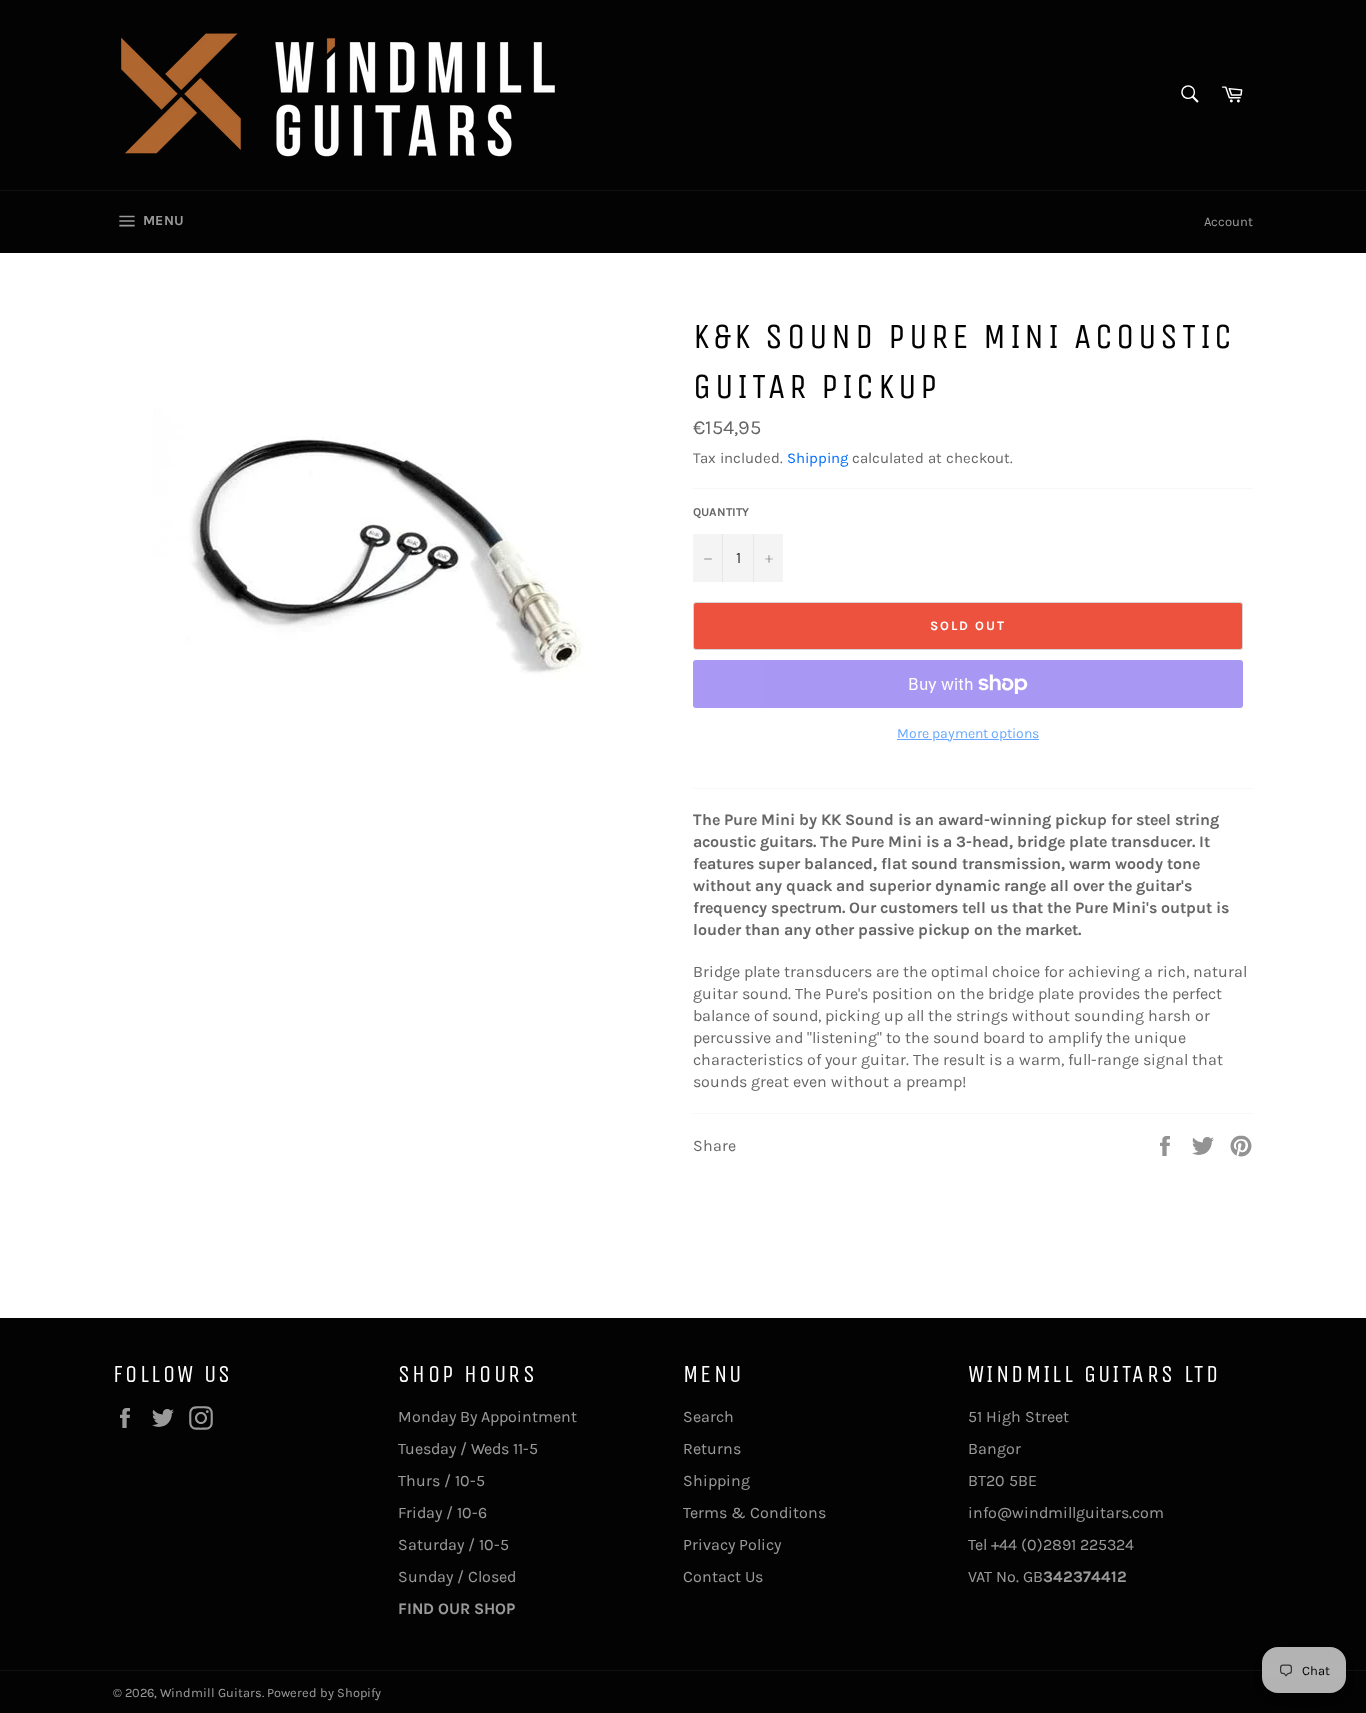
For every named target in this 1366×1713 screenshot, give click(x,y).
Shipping (817, 458)
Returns (712, 1448)
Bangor (994, 1448)
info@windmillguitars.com (1066, 1512)
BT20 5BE (1002, 1480)
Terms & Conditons (754, 1512)
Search (708, 1416)
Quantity (721, 512)
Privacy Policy (732, 1544)
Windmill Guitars (211, 1692)
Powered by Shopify (324, 1692)
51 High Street (1018, 1416)
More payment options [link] (968, 733)
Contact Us (723, 1576)
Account (1228, 221)
